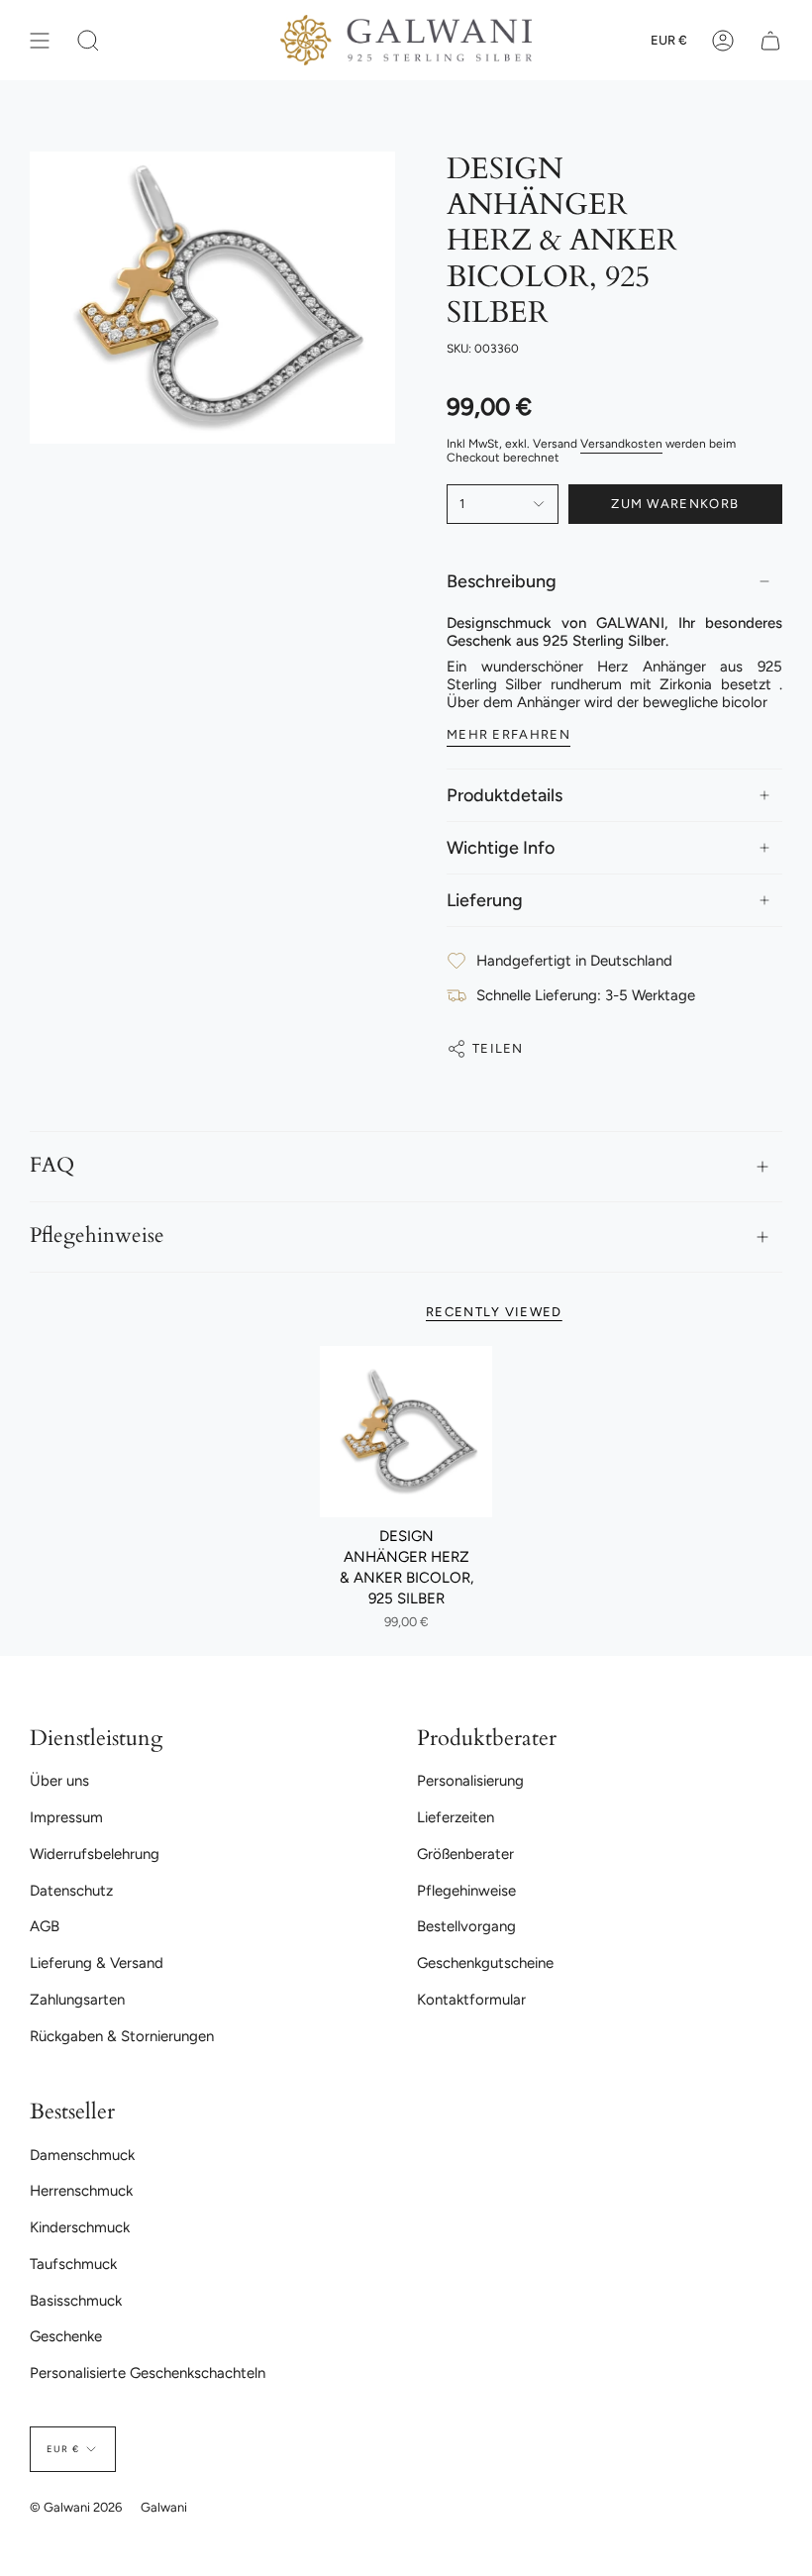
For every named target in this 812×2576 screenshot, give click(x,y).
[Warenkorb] (770, 40)
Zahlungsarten (77, 2000)
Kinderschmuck (80, 2227)
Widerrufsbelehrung (95, 1854)
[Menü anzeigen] (40, 40)
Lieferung (485, 900)
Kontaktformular (471, 2000)
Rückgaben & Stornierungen (122, 2036)
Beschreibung (502, 581)
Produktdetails (505, 795)
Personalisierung (470, 1781)
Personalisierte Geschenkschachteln (148, 2373)
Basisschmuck (76, 2301)
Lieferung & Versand (97, 1963)
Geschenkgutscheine (485, 1963)
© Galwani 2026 (76, 2507)
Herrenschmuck (81, 2191)
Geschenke (66, 2336)
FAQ (52, 1166)
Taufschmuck (73, 2264)
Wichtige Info (501, 848)
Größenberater (465, 1854)
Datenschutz (71, 1891)
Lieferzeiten (456, 1817)
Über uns (59, 1781)
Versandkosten (621, 444)
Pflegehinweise (97, 1236)
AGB (45, 1926)
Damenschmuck (82, 2155)
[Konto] (723, 40)
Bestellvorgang (466, 1926)
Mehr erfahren (508, 734)
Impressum (66, 1817)
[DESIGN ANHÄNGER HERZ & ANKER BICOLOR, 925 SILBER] (406, 1432)
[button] (88, 40)
